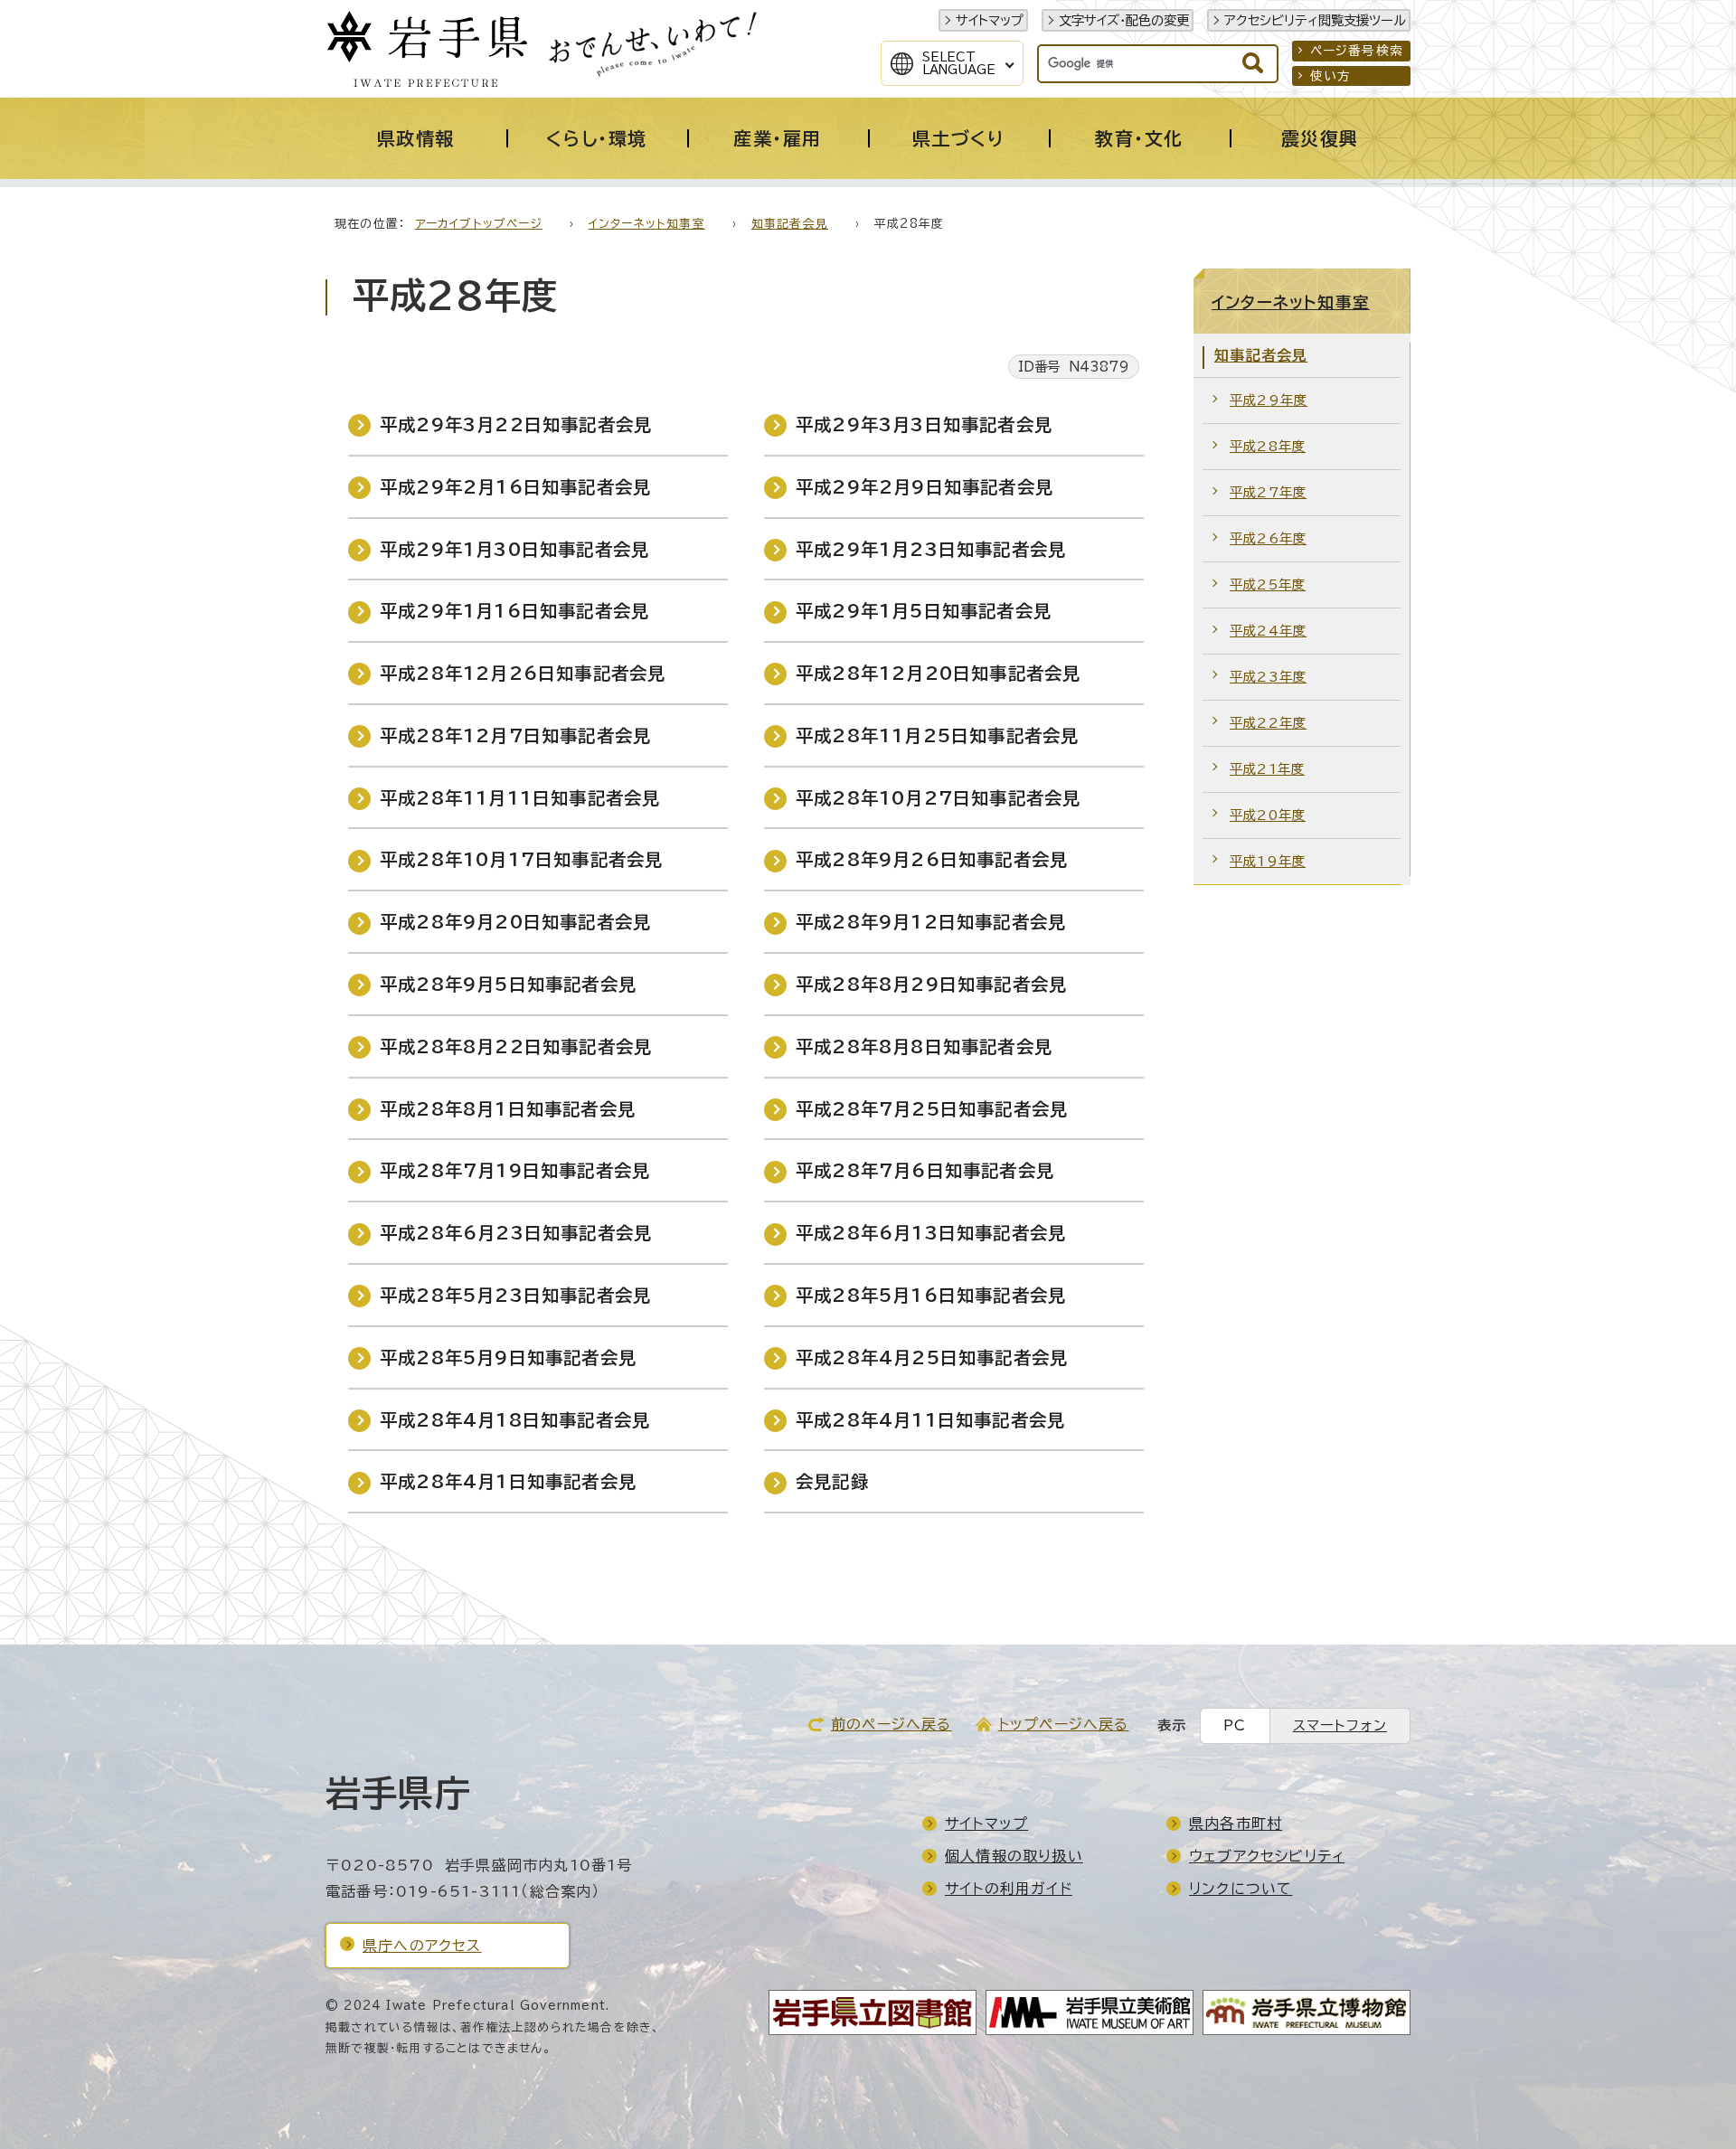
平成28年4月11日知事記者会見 (930, 1420)
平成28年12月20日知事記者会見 (938, 673)
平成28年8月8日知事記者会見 (924, 1046)
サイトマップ (990, 20)
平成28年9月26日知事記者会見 (932, 859)
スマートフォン (1340, 1725)
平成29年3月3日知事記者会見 (924, 424)
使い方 (1331, 76)
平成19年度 (1268, 861)
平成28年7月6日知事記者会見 (925, 1170)
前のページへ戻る (892, 1724)
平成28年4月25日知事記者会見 (932, 1357)
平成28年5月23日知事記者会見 (515, 1295)
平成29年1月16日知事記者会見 (514, 611)
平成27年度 (1268, 492)
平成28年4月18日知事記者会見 (515, 1420)
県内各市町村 (1236, 1824)
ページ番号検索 (1357, 51)
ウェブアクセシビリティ (1267, 1856)
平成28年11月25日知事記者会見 (937, 735)
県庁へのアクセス (422, 1946)
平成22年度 (1268, 723)
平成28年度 (1268, 446)
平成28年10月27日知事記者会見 (938, 798)
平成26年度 (1268, 538)
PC (1235, 1725)
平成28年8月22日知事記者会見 (516, 1046)
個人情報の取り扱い (1014, 1856)
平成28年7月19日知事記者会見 (515, 1170)
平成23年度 (1268, 677)
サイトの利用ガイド (1009, 1889)
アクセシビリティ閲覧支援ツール (1315, 20)
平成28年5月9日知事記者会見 (508, 1357)
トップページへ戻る (1064, 1724)
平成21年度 (1267, 769)
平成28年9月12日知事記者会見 (931, 922)
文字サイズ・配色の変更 (1124, 20)
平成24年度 (1268, 631)
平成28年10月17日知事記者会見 (521, 859)
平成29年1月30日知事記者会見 (514, 549)
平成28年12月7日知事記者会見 (515, 735)
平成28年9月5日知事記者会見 (508, 984)
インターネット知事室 (647, 224)
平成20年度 (1268, 815)
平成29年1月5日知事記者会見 (924, 611)
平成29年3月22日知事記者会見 (516, 424)
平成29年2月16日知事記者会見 (515, 487)
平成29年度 (1269, 400)
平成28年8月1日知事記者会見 (508, 1109)
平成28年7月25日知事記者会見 (932, 1109)
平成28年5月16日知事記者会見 (931, 1295)
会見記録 (832, 1481)
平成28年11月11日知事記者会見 (520, 798)
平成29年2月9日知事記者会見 (925, 487)
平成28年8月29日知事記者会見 (931, 984)
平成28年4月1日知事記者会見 (508, 1481)
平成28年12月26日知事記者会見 (523, 673)
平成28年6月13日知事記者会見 (931, 1233)
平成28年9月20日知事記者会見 (515, 922)
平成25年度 (1268, 584)
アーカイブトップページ (479, 224)
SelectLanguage (959, 63)
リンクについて (1241, 1889)
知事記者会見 (790, 224)
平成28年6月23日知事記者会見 (516, 1233)
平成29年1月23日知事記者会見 (931, 549)
